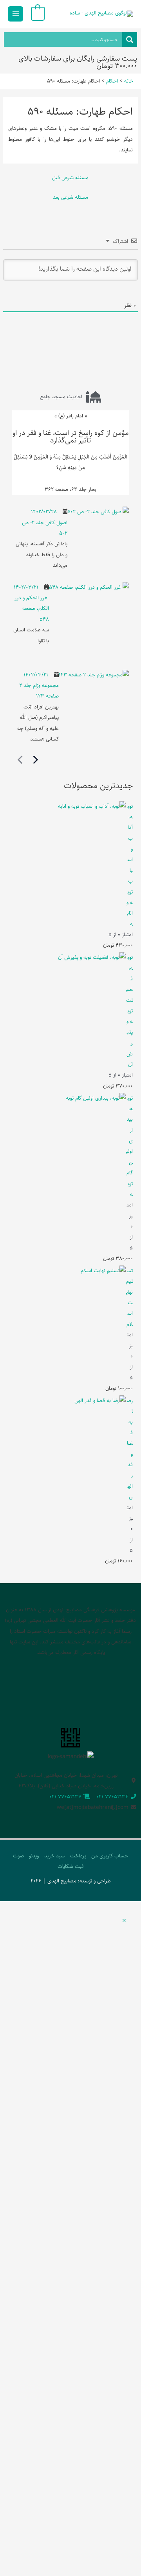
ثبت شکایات (70, 1866)
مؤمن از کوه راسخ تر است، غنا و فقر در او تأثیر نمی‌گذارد (71, 437)
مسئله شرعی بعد (70, 197)
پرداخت (78, 1856)
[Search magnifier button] (130, 40)
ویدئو (34, 1856)
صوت (18, 1856)
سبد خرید (54, 1856)
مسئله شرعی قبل (70, 178)
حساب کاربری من (110, 1856)
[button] (124, 1921)
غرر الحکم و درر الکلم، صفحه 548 (32, 608)
